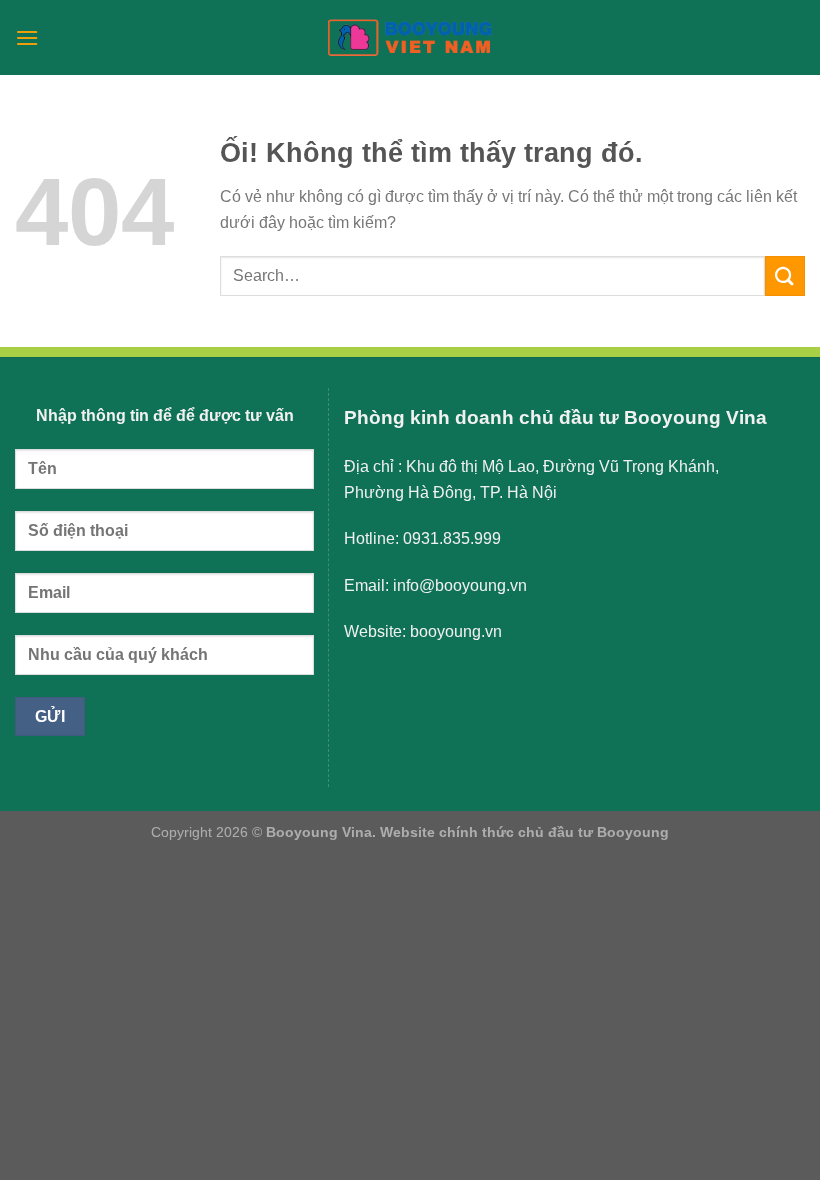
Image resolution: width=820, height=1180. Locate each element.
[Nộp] (785, 275)
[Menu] (27, 37)
